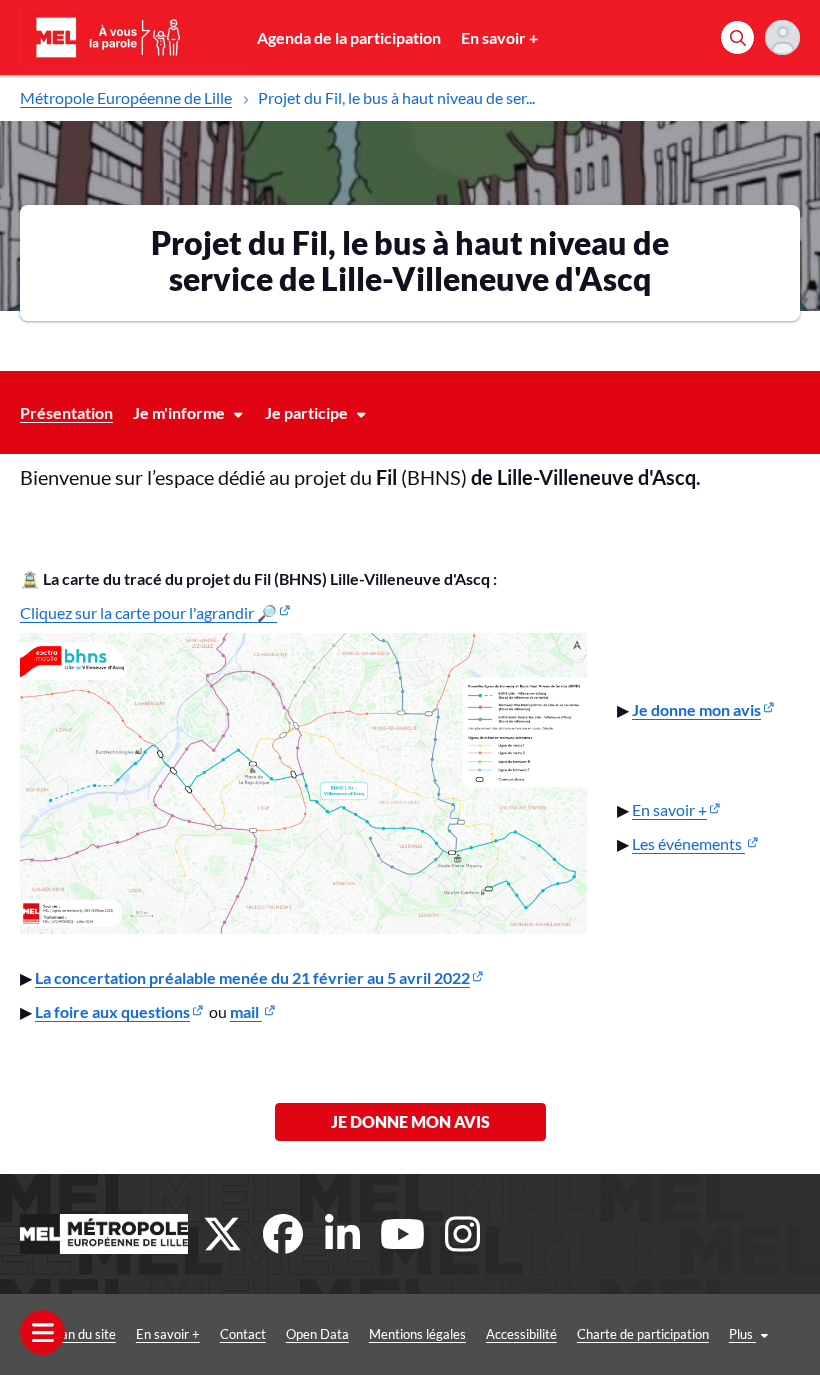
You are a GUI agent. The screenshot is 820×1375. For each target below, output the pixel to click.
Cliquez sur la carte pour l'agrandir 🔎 (148, 612)
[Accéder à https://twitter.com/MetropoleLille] (223, 1234)
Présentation (66, 412)
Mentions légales (417, 1334)
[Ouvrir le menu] (42, 1332)
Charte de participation (643, 1334)
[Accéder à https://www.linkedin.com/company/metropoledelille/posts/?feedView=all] (343, 1234)
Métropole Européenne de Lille (126, 97)
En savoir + (499, 37)
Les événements (688, 843)
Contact (243, 1334)
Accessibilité (521, 1334)
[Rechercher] (737, 37)
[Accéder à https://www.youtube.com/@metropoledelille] (403, 1234)
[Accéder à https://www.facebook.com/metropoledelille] (283, 1234)
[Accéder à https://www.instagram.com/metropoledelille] (463, 1234)
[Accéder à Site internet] (104, 1234)
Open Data (317, 1334)
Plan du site (83, 1334)
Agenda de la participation (349, 37)
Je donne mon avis (410, 1121)
